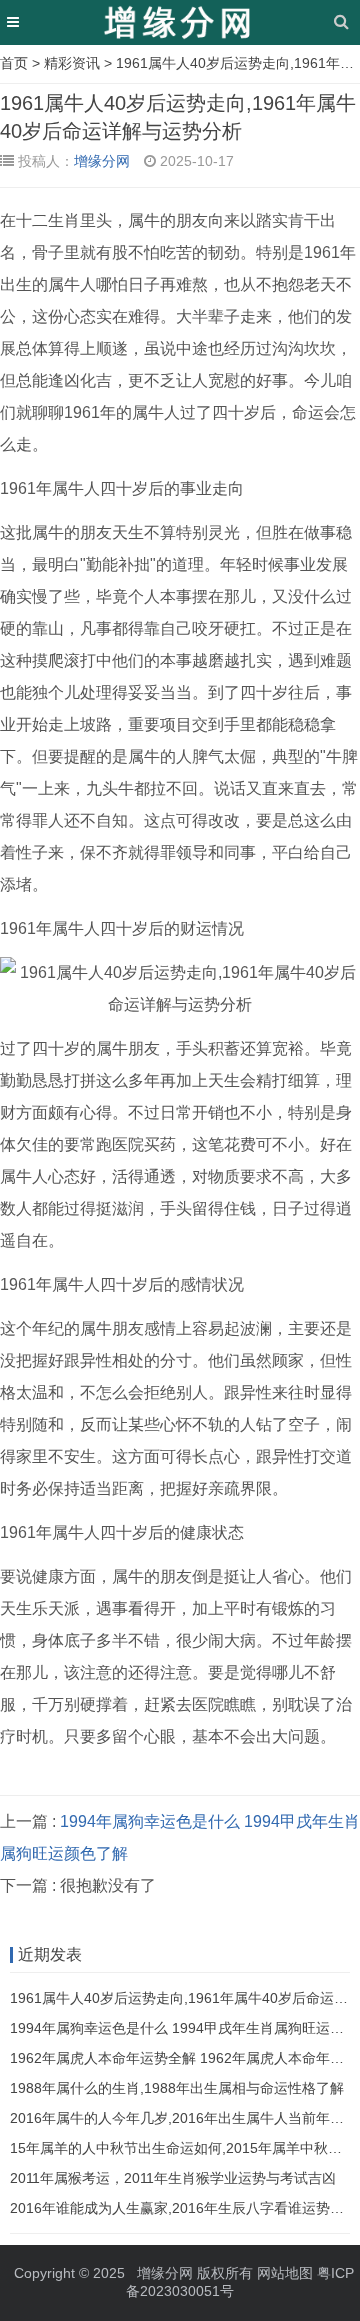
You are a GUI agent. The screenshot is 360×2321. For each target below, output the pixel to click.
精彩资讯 (72, 63)
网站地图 (285, 2273)
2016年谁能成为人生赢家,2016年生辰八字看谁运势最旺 (184, 2208)
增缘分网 (102, 161)
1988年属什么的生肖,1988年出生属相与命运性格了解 (177, 2088)
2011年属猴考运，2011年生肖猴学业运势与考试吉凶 (173, 2178)
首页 (14, 63)
